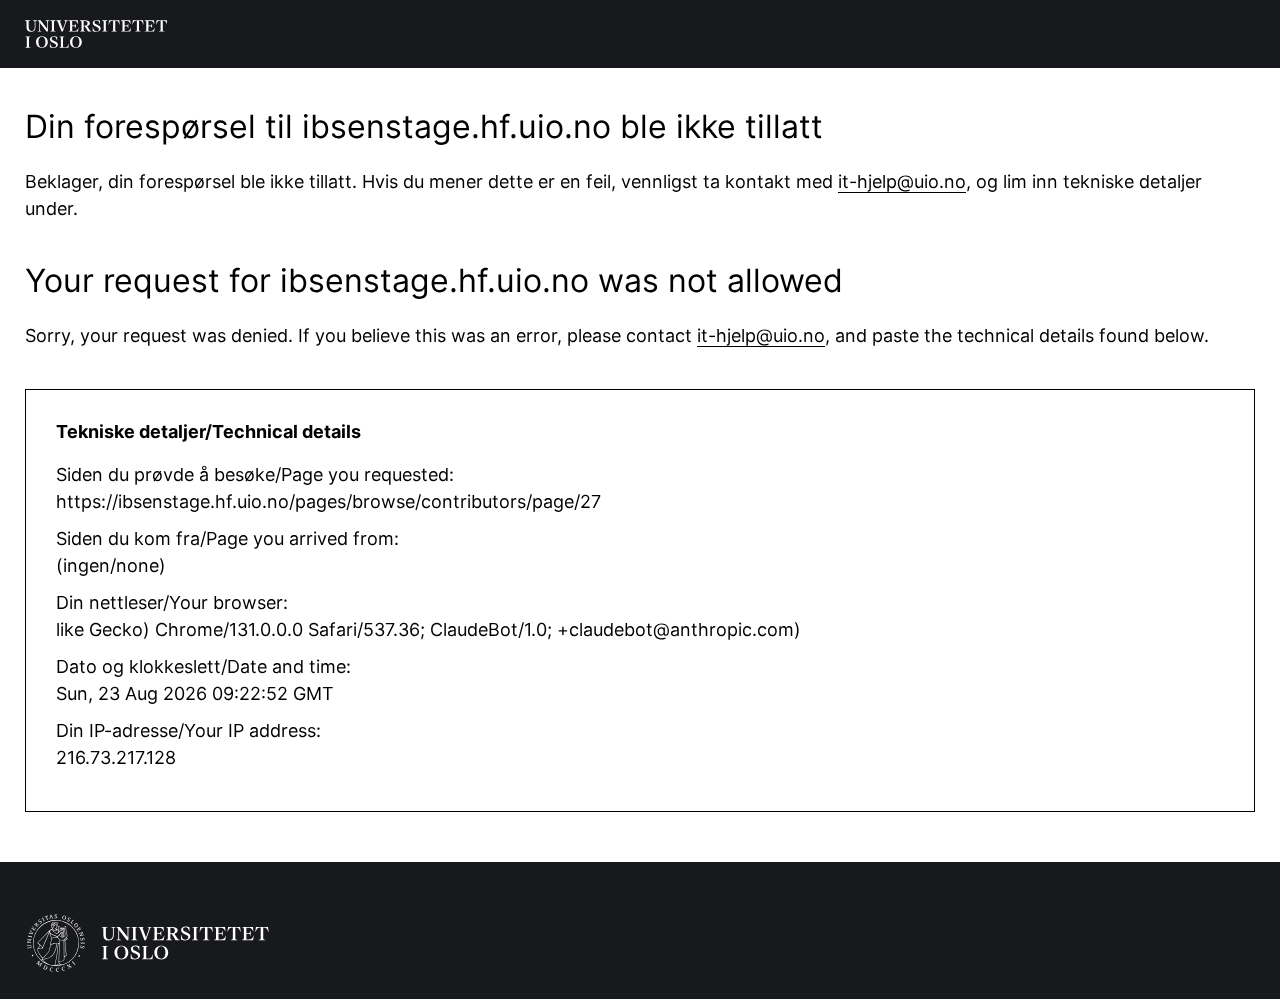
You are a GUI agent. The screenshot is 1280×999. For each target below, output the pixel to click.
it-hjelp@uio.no (902, 181)
